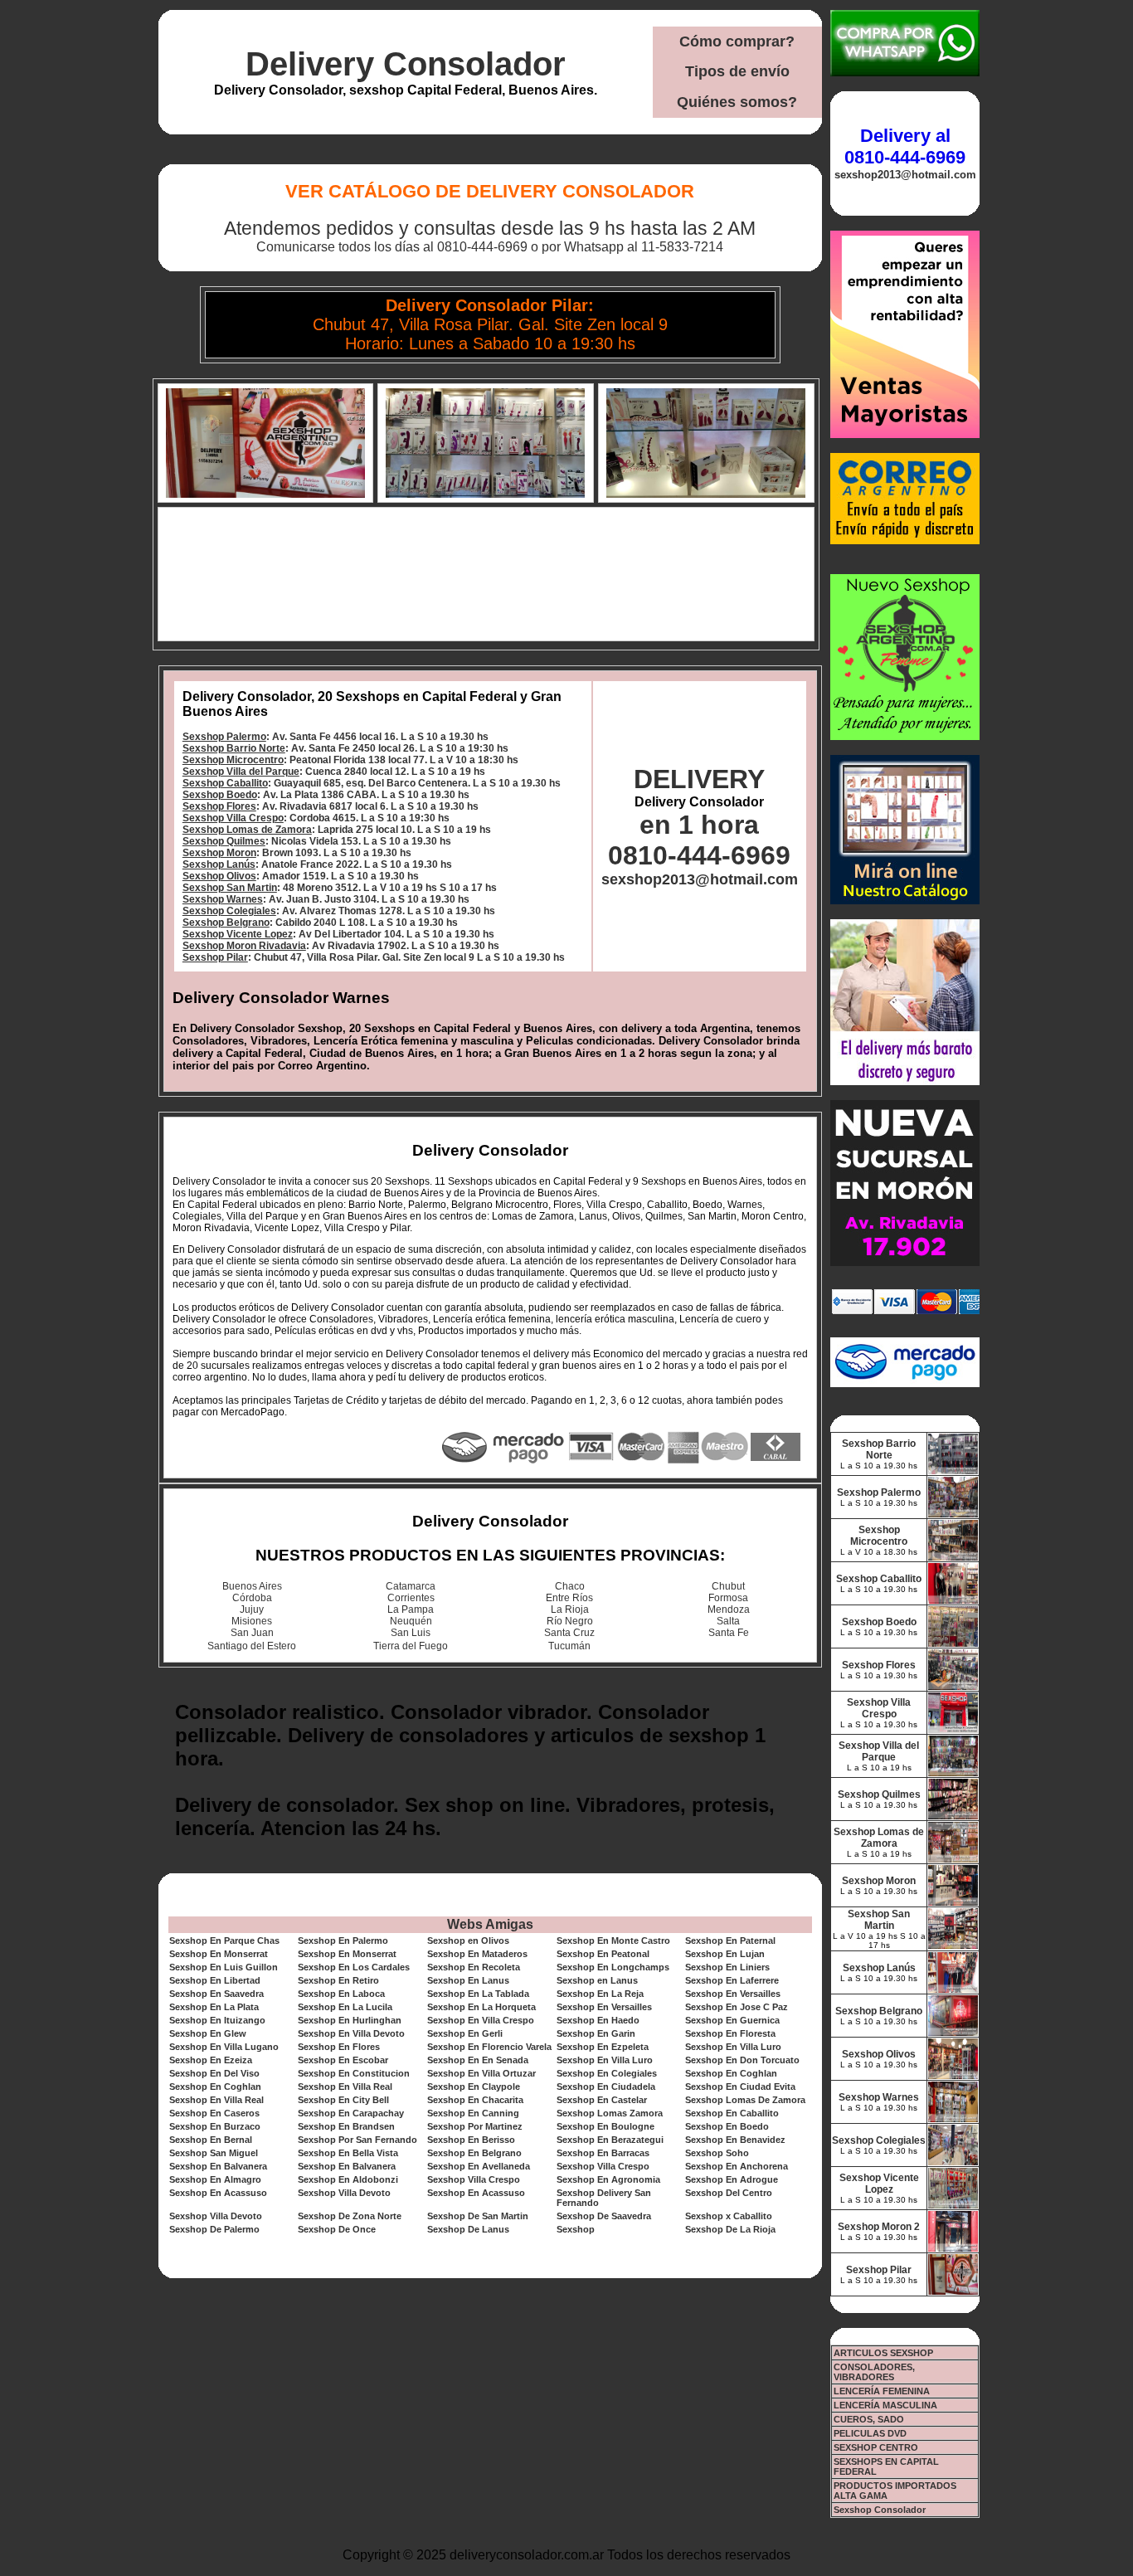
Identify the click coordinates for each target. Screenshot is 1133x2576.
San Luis (411, 1633)
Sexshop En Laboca (341, 1994)
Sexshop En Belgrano (474, 2153)
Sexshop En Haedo (598, 2020)
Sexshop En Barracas (603, 2153)
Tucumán (569, 1646)
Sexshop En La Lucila (345, 2007)
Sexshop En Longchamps (613, 1967)
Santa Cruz (569, 1633)
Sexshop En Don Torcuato (742, 2060)
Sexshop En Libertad (215, 1980)
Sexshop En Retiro (338, 1980)
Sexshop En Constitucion (354, 2073)
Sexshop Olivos (219, 876)
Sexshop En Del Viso (214, 2073)
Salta (728, 1621)
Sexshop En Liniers (727, 1967)
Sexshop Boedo (220, 795)
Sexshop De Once (337, 2229)
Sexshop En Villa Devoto (351, 2033)
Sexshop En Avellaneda (479, 2166)
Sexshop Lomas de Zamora (247, 830)
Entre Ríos (569, 1598)
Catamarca (411, 1586)
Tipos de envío (737, 71)
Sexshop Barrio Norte (234, 748)
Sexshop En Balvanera (218, 2166)
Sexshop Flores (219, 806)
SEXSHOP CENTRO (876, 2447)
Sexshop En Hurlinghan (350, 2020)
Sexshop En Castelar (602, 2100)
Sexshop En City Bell (343, 2100)
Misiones (252, 1621)
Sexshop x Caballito (729, 2216)
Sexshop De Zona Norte (350, 2216)
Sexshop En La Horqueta (481, 2007)
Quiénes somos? (737, 102)
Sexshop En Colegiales (607, 2073)
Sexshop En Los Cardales (354, 1967)
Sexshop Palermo (224, 737)
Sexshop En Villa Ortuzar (481, 2073)
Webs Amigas (490, 1924)
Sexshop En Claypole (474, 2087)
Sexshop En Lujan (725, 1954)
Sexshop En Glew (208, 2033)
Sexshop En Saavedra (216, 1994)
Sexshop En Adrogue (732, 2179)
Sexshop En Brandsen (346, 2126)
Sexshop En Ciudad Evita (740, 2087)
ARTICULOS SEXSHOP (883, 2353)
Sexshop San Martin (230, 888)
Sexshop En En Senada (478, 2060)
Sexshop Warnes (223, 899)
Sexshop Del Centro (729, 2193)
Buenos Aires (252, 1586)
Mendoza (729, 1609)
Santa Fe (729, 1633)
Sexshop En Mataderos (477, 1954)
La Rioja (570, 1609)
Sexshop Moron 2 (879, 2227)
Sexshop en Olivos (468, 1941)
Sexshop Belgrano (226, 923)
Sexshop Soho (717, 2153)
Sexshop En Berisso (471, 2140)
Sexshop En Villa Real (345, 2087)
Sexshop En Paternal (730, 1941)
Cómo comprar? (737, 41)
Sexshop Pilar (215, 957)
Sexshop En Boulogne (605, 2126)
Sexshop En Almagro (215, 2179)
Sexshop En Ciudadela (606, 2087)
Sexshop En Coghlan (731, 2073)
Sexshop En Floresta (730, 2033)
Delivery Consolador (406, 64)
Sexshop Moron (219, 853)
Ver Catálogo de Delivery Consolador (490, 191)
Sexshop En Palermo (343, 1941)
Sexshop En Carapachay (351, 2113)
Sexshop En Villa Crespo (481, 2020)
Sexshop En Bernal (211, 2140)
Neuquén (411, 1621)
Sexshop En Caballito (732, 2113)
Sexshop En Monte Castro (613, 1941)
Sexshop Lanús (219, 864)
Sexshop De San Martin (478, 2216)
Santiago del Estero (252, 1646)
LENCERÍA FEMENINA (882, 2391)
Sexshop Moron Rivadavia (244, 946)
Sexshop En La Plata (214, 2007)
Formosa (728, 1598)
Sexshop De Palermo (214, 2229)
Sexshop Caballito (225, 783)
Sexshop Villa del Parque (241, 772)
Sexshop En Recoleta (474, 1967)
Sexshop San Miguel (214, 2153)
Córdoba (252, 1598)
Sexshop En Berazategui (610, 2140)
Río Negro (570, 1621)
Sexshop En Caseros (214, 2113)
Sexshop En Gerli (465, 2033)
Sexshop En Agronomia (608, 2179)
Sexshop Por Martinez (475, 2126)
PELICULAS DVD (870, 2433)
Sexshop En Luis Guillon (224, 1967)
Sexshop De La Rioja (730, 2229)
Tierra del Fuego (411, 1646)
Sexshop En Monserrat (219, 1954)
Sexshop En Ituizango (217, 2020)
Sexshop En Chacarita (475, 2100)
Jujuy (252, 1609)
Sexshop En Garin (596, 2033)
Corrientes (411, 1598)
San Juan (252, 1633)
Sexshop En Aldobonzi (348, 2179)
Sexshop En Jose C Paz (737, 2007)
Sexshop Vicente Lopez (238, 934)
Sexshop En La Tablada (478, 1994)
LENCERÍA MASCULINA (885, 2405)
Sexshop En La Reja (600, 1994)
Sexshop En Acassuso (218, 2193)
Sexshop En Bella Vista (348, 2153)
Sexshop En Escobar (343, 2060)
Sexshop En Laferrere (732, 1980)
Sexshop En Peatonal (603, 1954)
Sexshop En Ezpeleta (603, 2047)
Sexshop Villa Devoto (344, 2193)
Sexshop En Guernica (732, 2020)
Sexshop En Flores (339, 2047)
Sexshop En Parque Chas (224, 1941)
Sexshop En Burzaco (215, 2126)
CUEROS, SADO (869, 2419)
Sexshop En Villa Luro (733, 2047)
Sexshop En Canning (473, 2113)
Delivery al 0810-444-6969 (905, 146)
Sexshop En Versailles (733, 1994)
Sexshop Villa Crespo (233, 818)
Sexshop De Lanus (468, 2229)
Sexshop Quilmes (224, 841)
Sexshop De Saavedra (604, 2216)
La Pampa (411, 1609)
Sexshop (576, 2229)
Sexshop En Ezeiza (211, 2060)
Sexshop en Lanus (597, 1980)
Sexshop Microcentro (233, 760)
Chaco (570, 1586)
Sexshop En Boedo (727, 2126)
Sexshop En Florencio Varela (489, 2047)
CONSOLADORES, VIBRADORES (874, 2372)
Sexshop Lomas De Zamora (745, 2100)
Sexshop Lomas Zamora (610, 2113)
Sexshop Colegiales (229, 911)
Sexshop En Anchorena (737, 2166)
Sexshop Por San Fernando (357, 2140)
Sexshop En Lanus (468, 1980)
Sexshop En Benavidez (735, 2140)
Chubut (728, 1586)
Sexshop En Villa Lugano (224, 2047)
